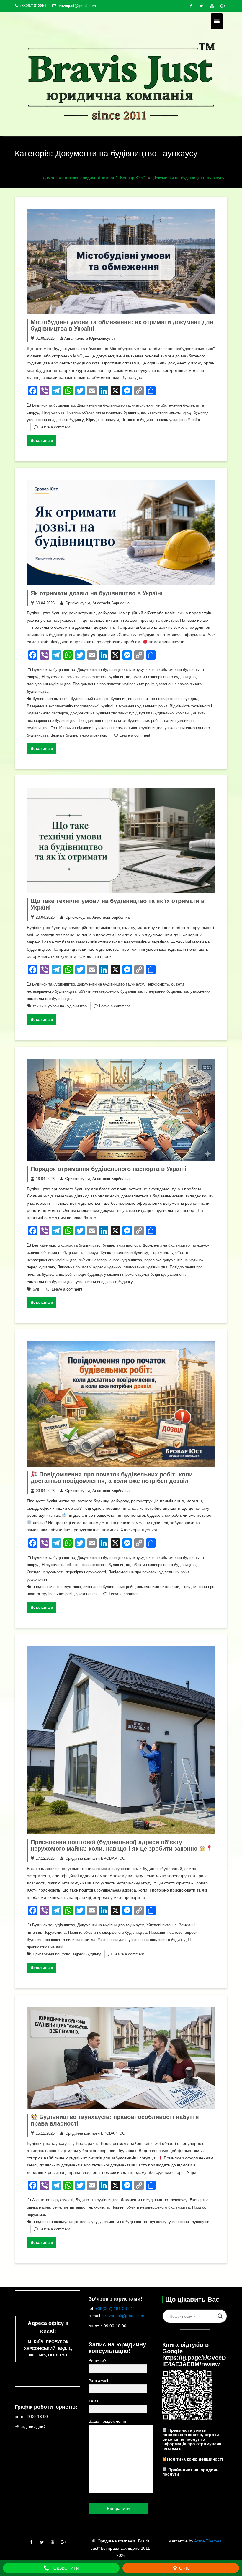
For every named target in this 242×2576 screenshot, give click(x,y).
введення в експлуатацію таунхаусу (65, 2222)
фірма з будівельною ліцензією (79, 735)
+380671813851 (33, 6)
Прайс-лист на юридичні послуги (191, 2472)
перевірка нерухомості (86, 1572)
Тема (94, 2401)
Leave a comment (55, 427)
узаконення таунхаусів (189, 2222)
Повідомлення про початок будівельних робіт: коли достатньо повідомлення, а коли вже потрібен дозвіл (112, 1478)
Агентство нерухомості (53, 2200)
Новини (73, 412)
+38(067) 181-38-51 (114, 2308)
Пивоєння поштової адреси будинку (89, 1267)
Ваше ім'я (98, 2361)
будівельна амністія (51, 699)
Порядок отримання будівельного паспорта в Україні (109, 1169)
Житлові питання (161, 1925)
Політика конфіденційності (195, 2459)
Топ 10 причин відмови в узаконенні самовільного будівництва (107, 728)
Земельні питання (68, 2207)
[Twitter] (201, 6)
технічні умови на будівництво (60, 1006)
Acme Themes (208, 2541)
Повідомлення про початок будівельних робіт (113, 684)
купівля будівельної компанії (165, 713)
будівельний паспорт (90, 699)
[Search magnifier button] (220, 2316)
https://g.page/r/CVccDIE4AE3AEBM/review (194, 2361)
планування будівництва (49, 684)
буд (36, 1289)
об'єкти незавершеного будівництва (114, 412)
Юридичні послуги (103, 420)
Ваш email (98, 2381)
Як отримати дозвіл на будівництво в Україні (97, 593)
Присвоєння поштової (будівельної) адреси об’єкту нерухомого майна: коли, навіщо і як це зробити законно (115, 1845)
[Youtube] (212, 6)
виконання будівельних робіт (142, 706)
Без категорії (44, 1245)
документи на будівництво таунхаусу (103, 713)
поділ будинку (89, 1274)
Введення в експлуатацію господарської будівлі (70, 706)
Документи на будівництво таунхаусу (111, 405)
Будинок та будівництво (54, 405)
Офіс (184, 2568)
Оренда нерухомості (45, 1572)
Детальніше (42, 441)
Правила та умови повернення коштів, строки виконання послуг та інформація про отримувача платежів (192, 2439)
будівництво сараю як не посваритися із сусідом (154, 699)
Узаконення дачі (112, 1940)
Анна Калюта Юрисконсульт (90, 338)
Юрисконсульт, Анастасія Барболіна (97, 603)
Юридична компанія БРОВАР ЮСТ (96, 1858)
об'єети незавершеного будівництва (98, 677)
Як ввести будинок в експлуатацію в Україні (161, 420)
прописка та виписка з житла (70, 1940)
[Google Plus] (223, 6)
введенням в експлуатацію (57, 1587)
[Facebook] (191, 6)
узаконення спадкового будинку (55, 420)
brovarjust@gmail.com (77, 6)
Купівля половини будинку (124, 1253)
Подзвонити (64, 2568)
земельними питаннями (158, 1587)
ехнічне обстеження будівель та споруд (63, 1253)
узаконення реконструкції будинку (178, 412)
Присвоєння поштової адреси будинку (67, 1954)
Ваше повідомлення (108, 2421)
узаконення (37, 1579)
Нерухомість (53, 412)
